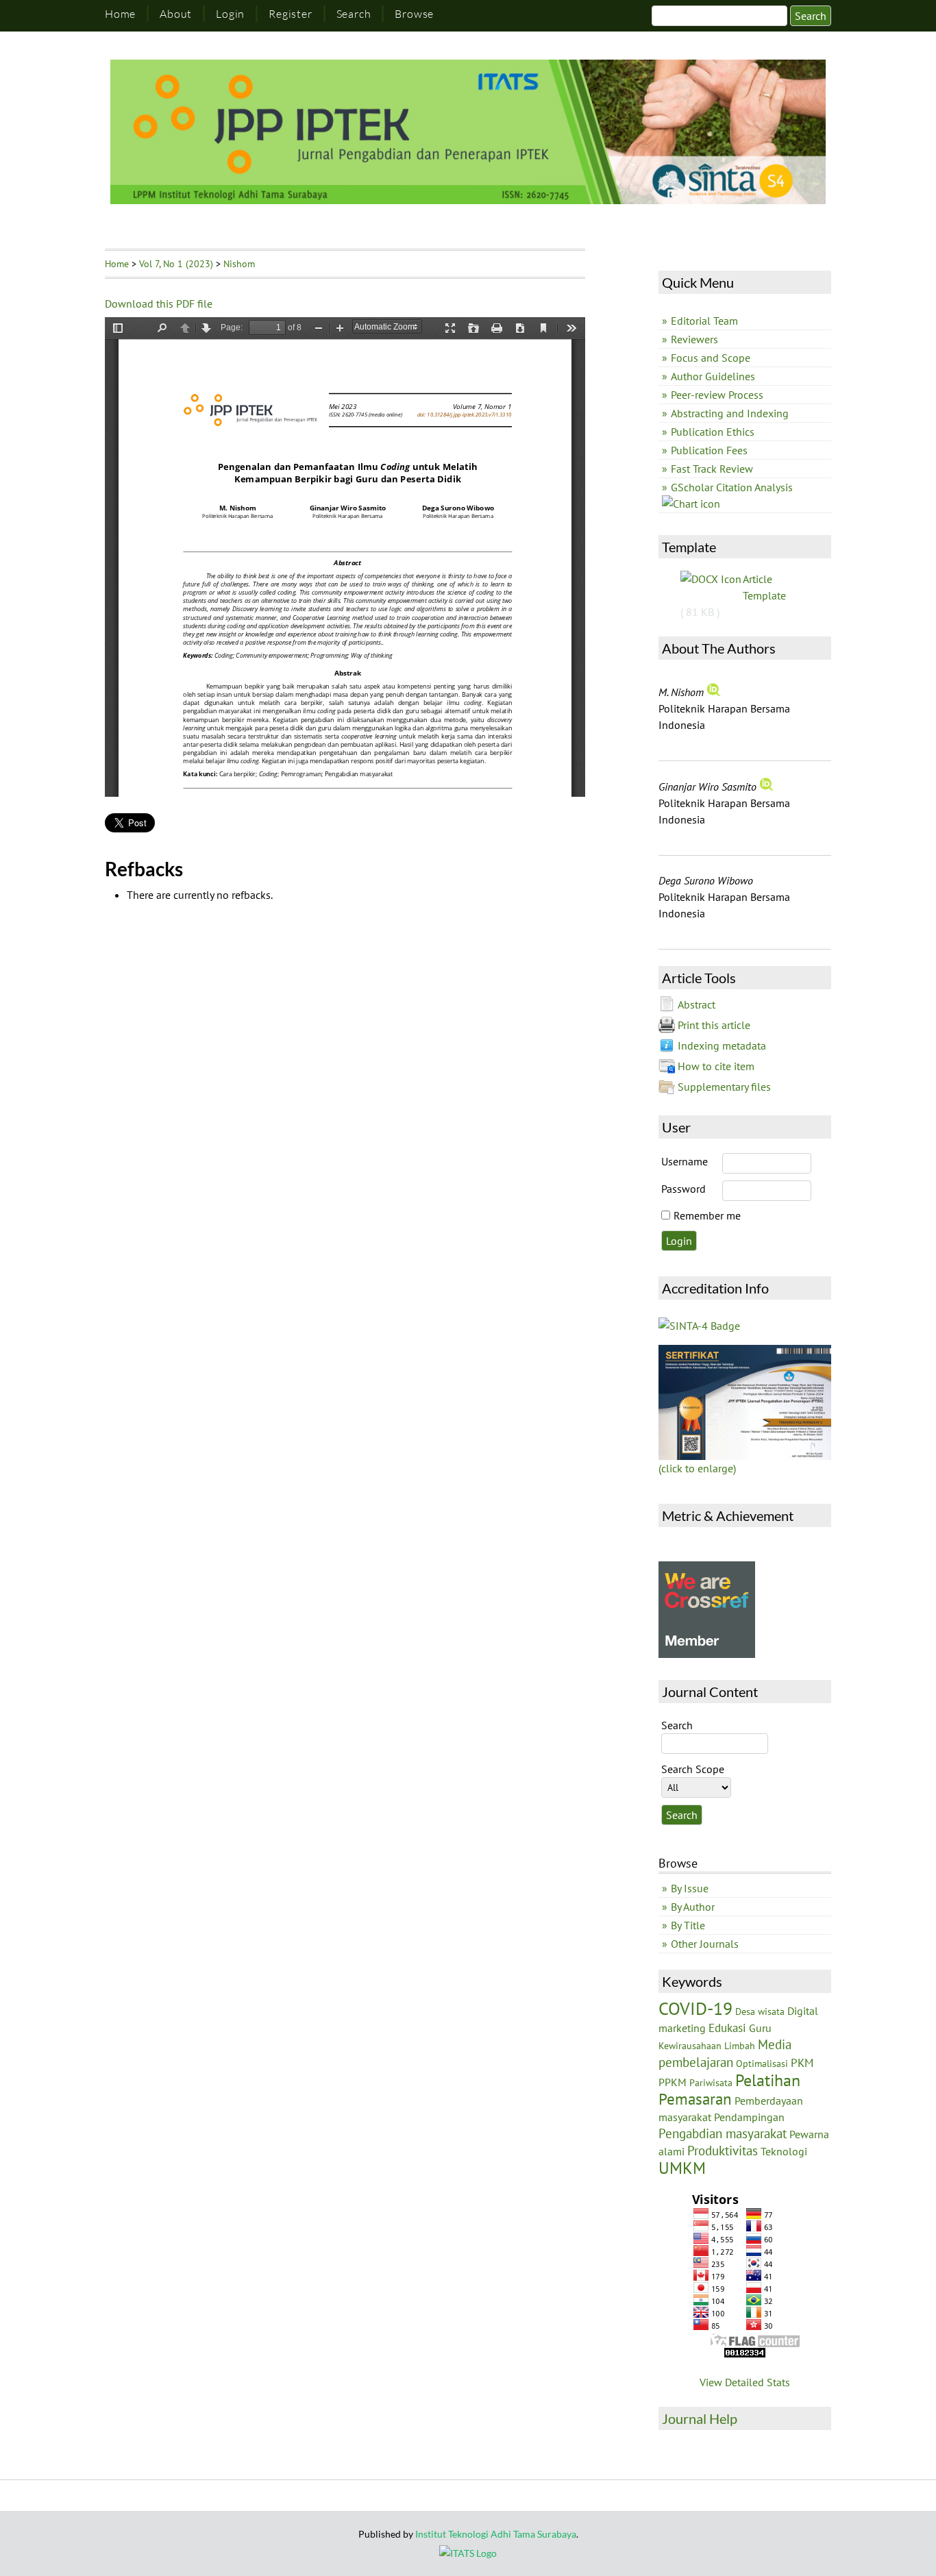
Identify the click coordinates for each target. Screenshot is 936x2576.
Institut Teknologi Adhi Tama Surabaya (496, 2534)
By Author (693, 1907)
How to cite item (716, 1066)
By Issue (690, 1888)
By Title (688, 1925)
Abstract (697, 1004)
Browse (414, 14)
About (176, 14)
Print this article (714, 1025)
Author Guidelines (713, 376)
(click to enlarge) (697, 1468)
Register (290, 14)
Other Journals (705, 1944)
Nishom (239, 264)
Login (230, 14)
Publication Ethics (713, 432)
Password (683, 1189)
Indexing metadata (722, 1045)
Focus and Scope (711, 358)
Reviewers (694, 339)
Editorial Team (704, 321)
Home (120, 14)
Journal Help (700, 2418)
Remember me (707, 1215)
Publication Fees (709, 450)
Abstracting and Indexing (730, 413)
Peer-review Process (717, 395)
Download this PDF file (159, 304)
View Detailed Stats (745, 2382)
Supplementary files (724, 1087)
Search (354, 14)
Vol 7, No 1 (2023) (176, 264)
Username (685, 1161)
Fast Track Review (712, 469)
